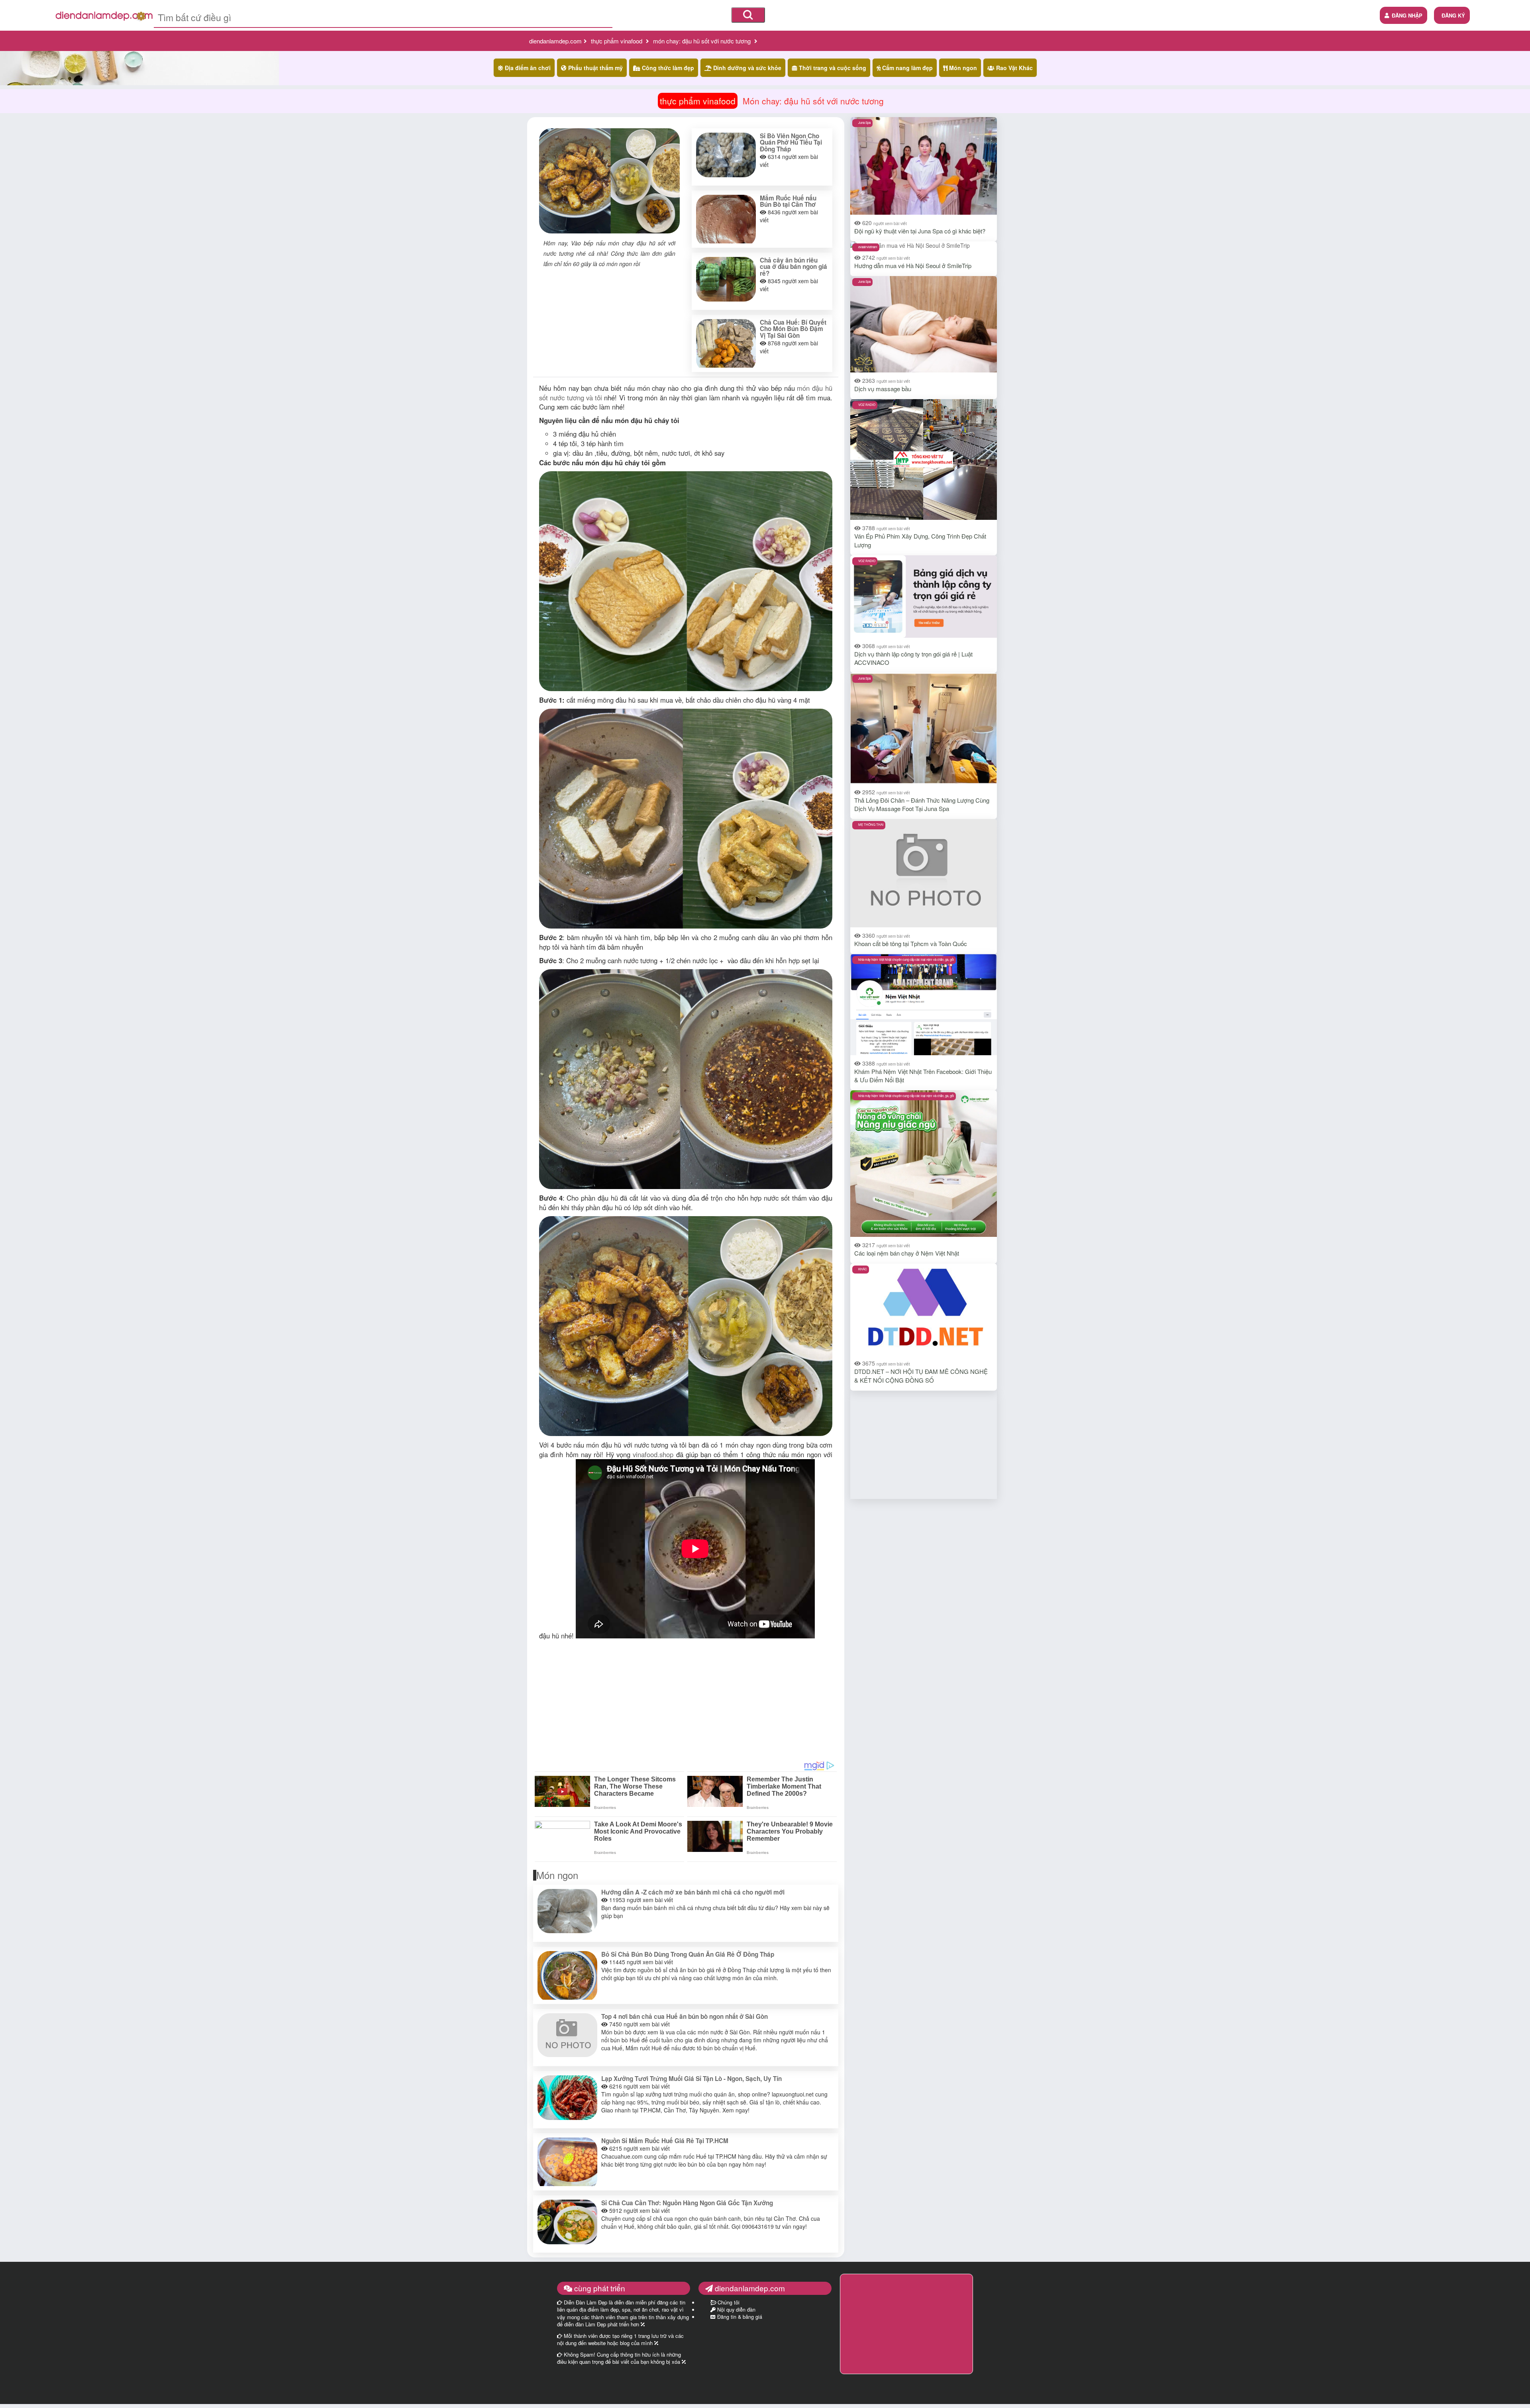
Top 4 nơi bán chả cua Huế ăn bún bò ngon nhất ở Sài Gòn (685, 2016)
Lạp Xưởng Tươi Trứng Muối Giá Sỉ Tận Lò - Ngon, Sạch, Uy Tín (691, 2079)
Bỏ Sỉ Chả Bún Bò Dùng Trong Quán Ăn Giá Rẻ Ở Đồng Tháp (688, 1954)
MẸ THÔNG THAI (871, 824)
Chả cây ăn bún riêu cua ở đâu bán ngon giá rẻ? (793, 267)
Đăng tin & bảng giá (739, 2317)
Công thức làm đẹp (667, 68)
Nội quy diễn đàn (736, 2310)
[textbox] (383, 17)
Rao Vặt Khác (1014, 68)
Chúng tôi (728, 2302)
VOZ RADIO (867, 405)
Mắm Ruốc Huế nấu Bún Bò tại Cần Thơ (788, 201)
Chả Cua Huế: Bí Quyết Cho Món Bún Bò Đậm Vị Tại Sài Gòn (793, 329)
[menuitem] (1452, 15)
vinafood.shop (653, 1454)
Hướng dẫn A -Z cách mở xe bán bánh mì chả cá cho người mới (693, 1892)
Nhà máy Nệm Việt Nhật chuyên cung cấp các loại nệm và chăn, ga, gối (906, 959)
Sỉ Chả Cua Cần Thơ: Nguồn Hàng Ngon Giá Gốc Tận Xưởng (687, 2203)
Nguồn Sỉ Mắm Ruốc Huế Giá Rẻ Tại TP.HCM (665, 2141)
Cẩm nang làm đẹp (907, 68)
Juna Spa (864, 122)
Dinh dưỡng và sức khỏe (746, 68)
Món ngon (962, 68)
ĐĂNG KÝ (1453, 15)
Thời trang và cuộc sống (832, 68)
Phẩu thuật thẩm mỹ (595, 68)
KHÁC (863, 1269)
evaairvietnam (868, 247)
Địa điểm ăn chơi (527, 68)
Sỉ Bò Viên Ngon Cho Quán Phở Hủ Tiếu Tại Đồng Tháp (791, 143)
